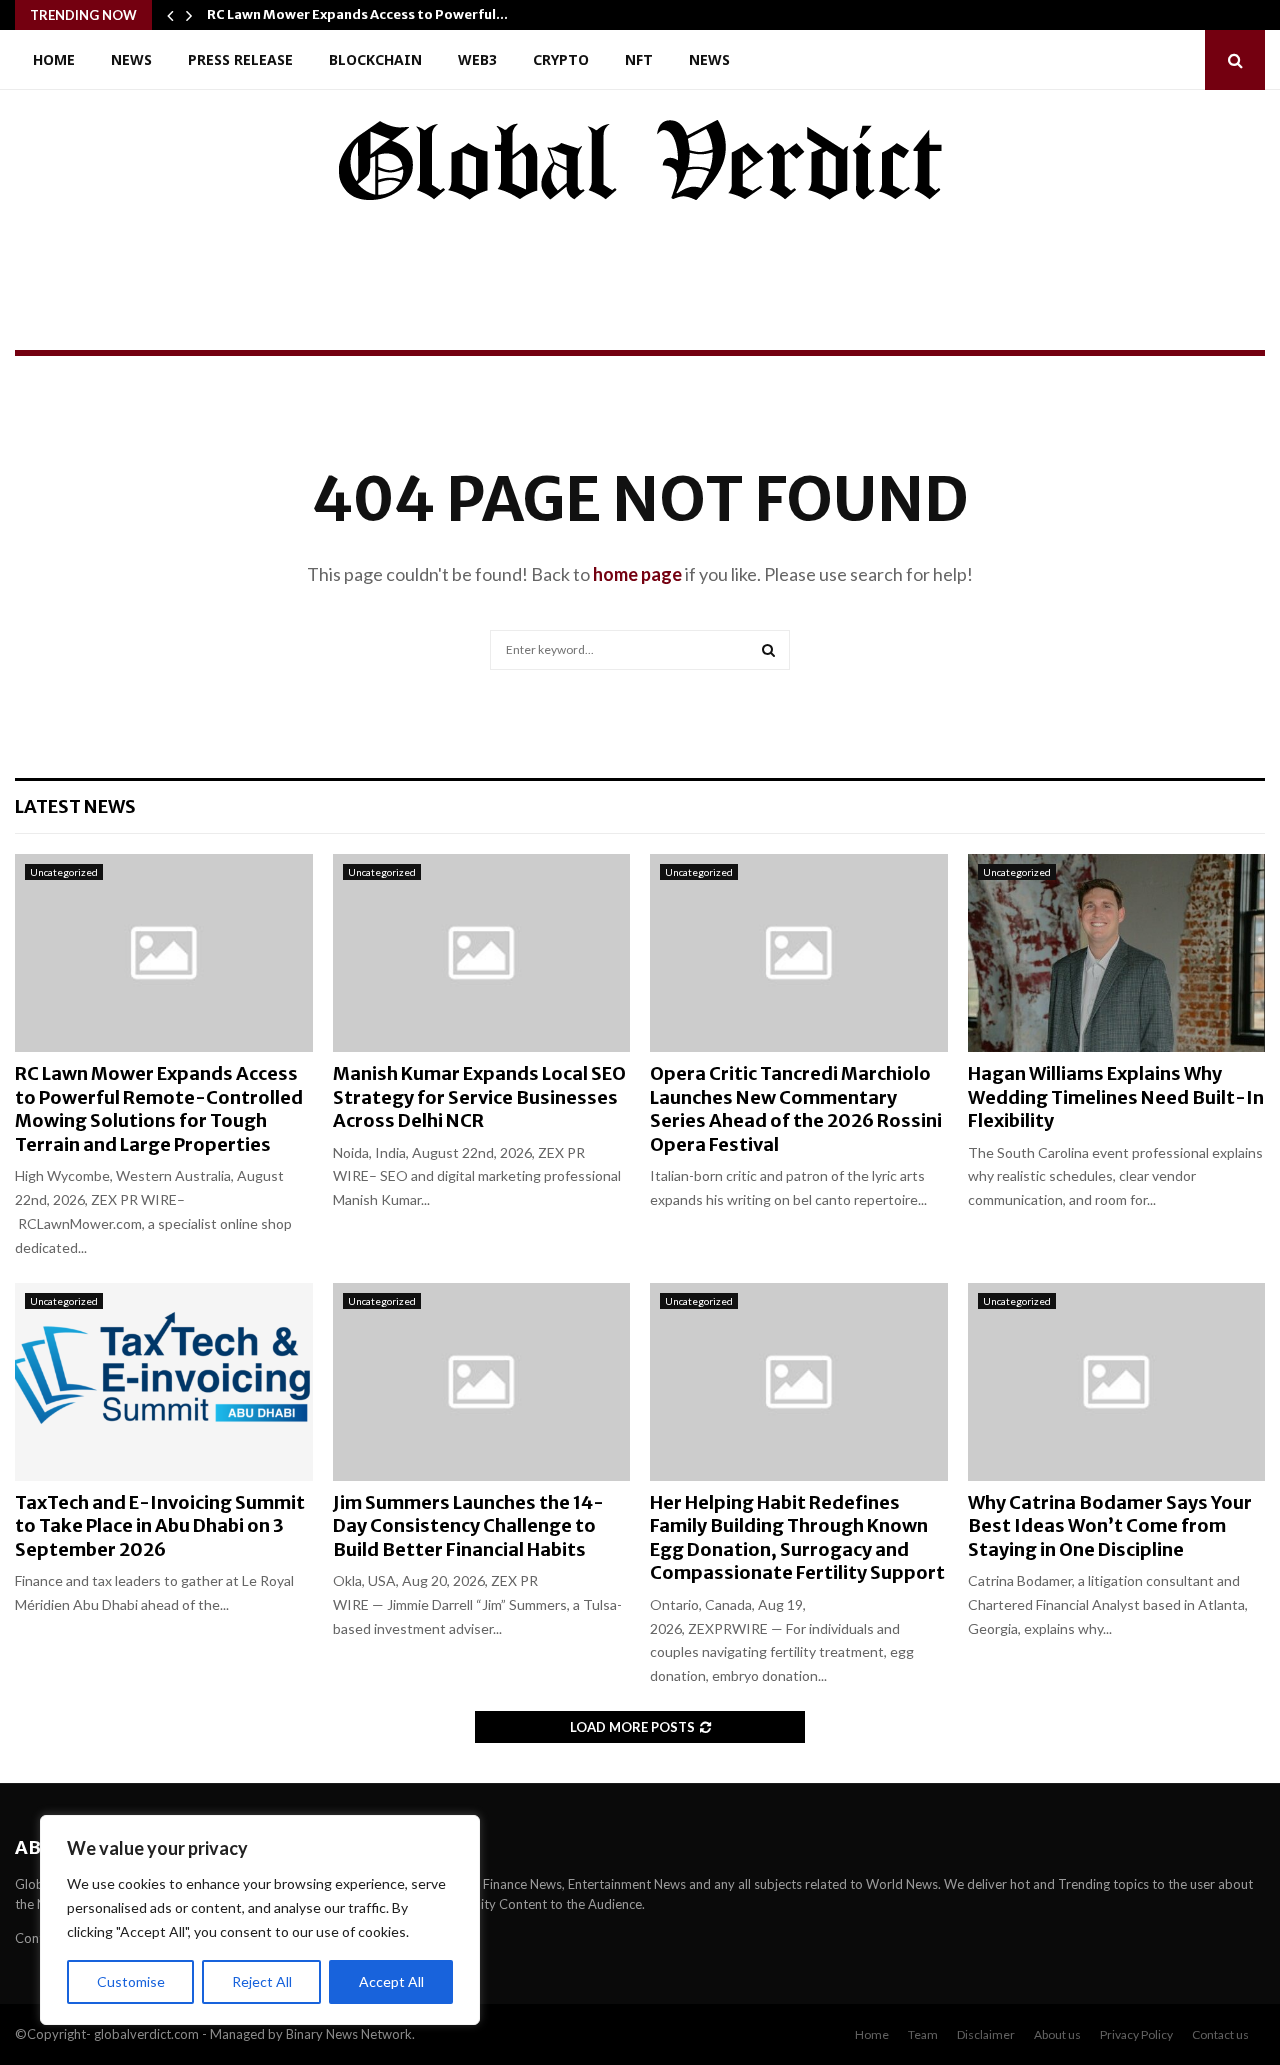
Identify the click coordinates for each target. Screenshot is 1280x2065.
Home (54, 59)
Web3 (477, 59)
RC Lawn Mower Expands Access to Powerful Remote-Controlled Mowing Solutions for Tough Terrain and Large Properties (159, 1108)
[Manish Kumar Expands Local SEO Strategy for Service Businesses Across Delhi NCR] (482, 953)
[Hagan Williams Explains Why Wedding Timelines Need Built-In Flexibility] (1117, 953)
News (131, 59)
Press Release (240, 59)
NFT (639, 59)
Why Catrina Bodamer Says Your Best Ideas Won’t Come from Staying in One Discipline (1110, 1526)
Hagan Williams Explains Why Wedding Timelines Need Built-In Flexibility (1116, 1097)
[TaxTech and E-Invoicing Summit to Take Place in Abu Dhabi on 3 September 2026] (164, 1382)
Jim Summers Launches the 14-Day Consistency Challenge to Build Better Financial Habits (468, 1526)
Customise (131, 1981)
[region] (260, 1920)
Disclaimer (986, 2034)
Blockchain (375, 59)
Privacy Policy (1136, 2034)
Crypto (561, 59)
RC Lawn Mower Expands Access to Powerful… (357, 14)
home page (637, 574)
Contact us (1220, 2034)
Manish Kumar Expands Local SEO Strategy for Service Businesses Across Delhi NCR (479, 1097)
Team (923, 2034)
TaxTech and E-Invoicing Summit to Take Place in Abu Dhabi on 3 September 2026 (160, 1526)
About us (1057, 2034)
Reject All (262, 1981)
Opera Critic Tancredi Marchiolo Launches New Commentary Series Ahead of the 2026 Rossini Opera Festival (796, 1108)
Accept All (391, 1981)
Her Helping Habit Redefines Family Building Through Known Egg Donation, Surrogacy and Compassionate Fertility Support (797, 1537)
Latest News (75, 806)
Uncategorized (64, 872)
